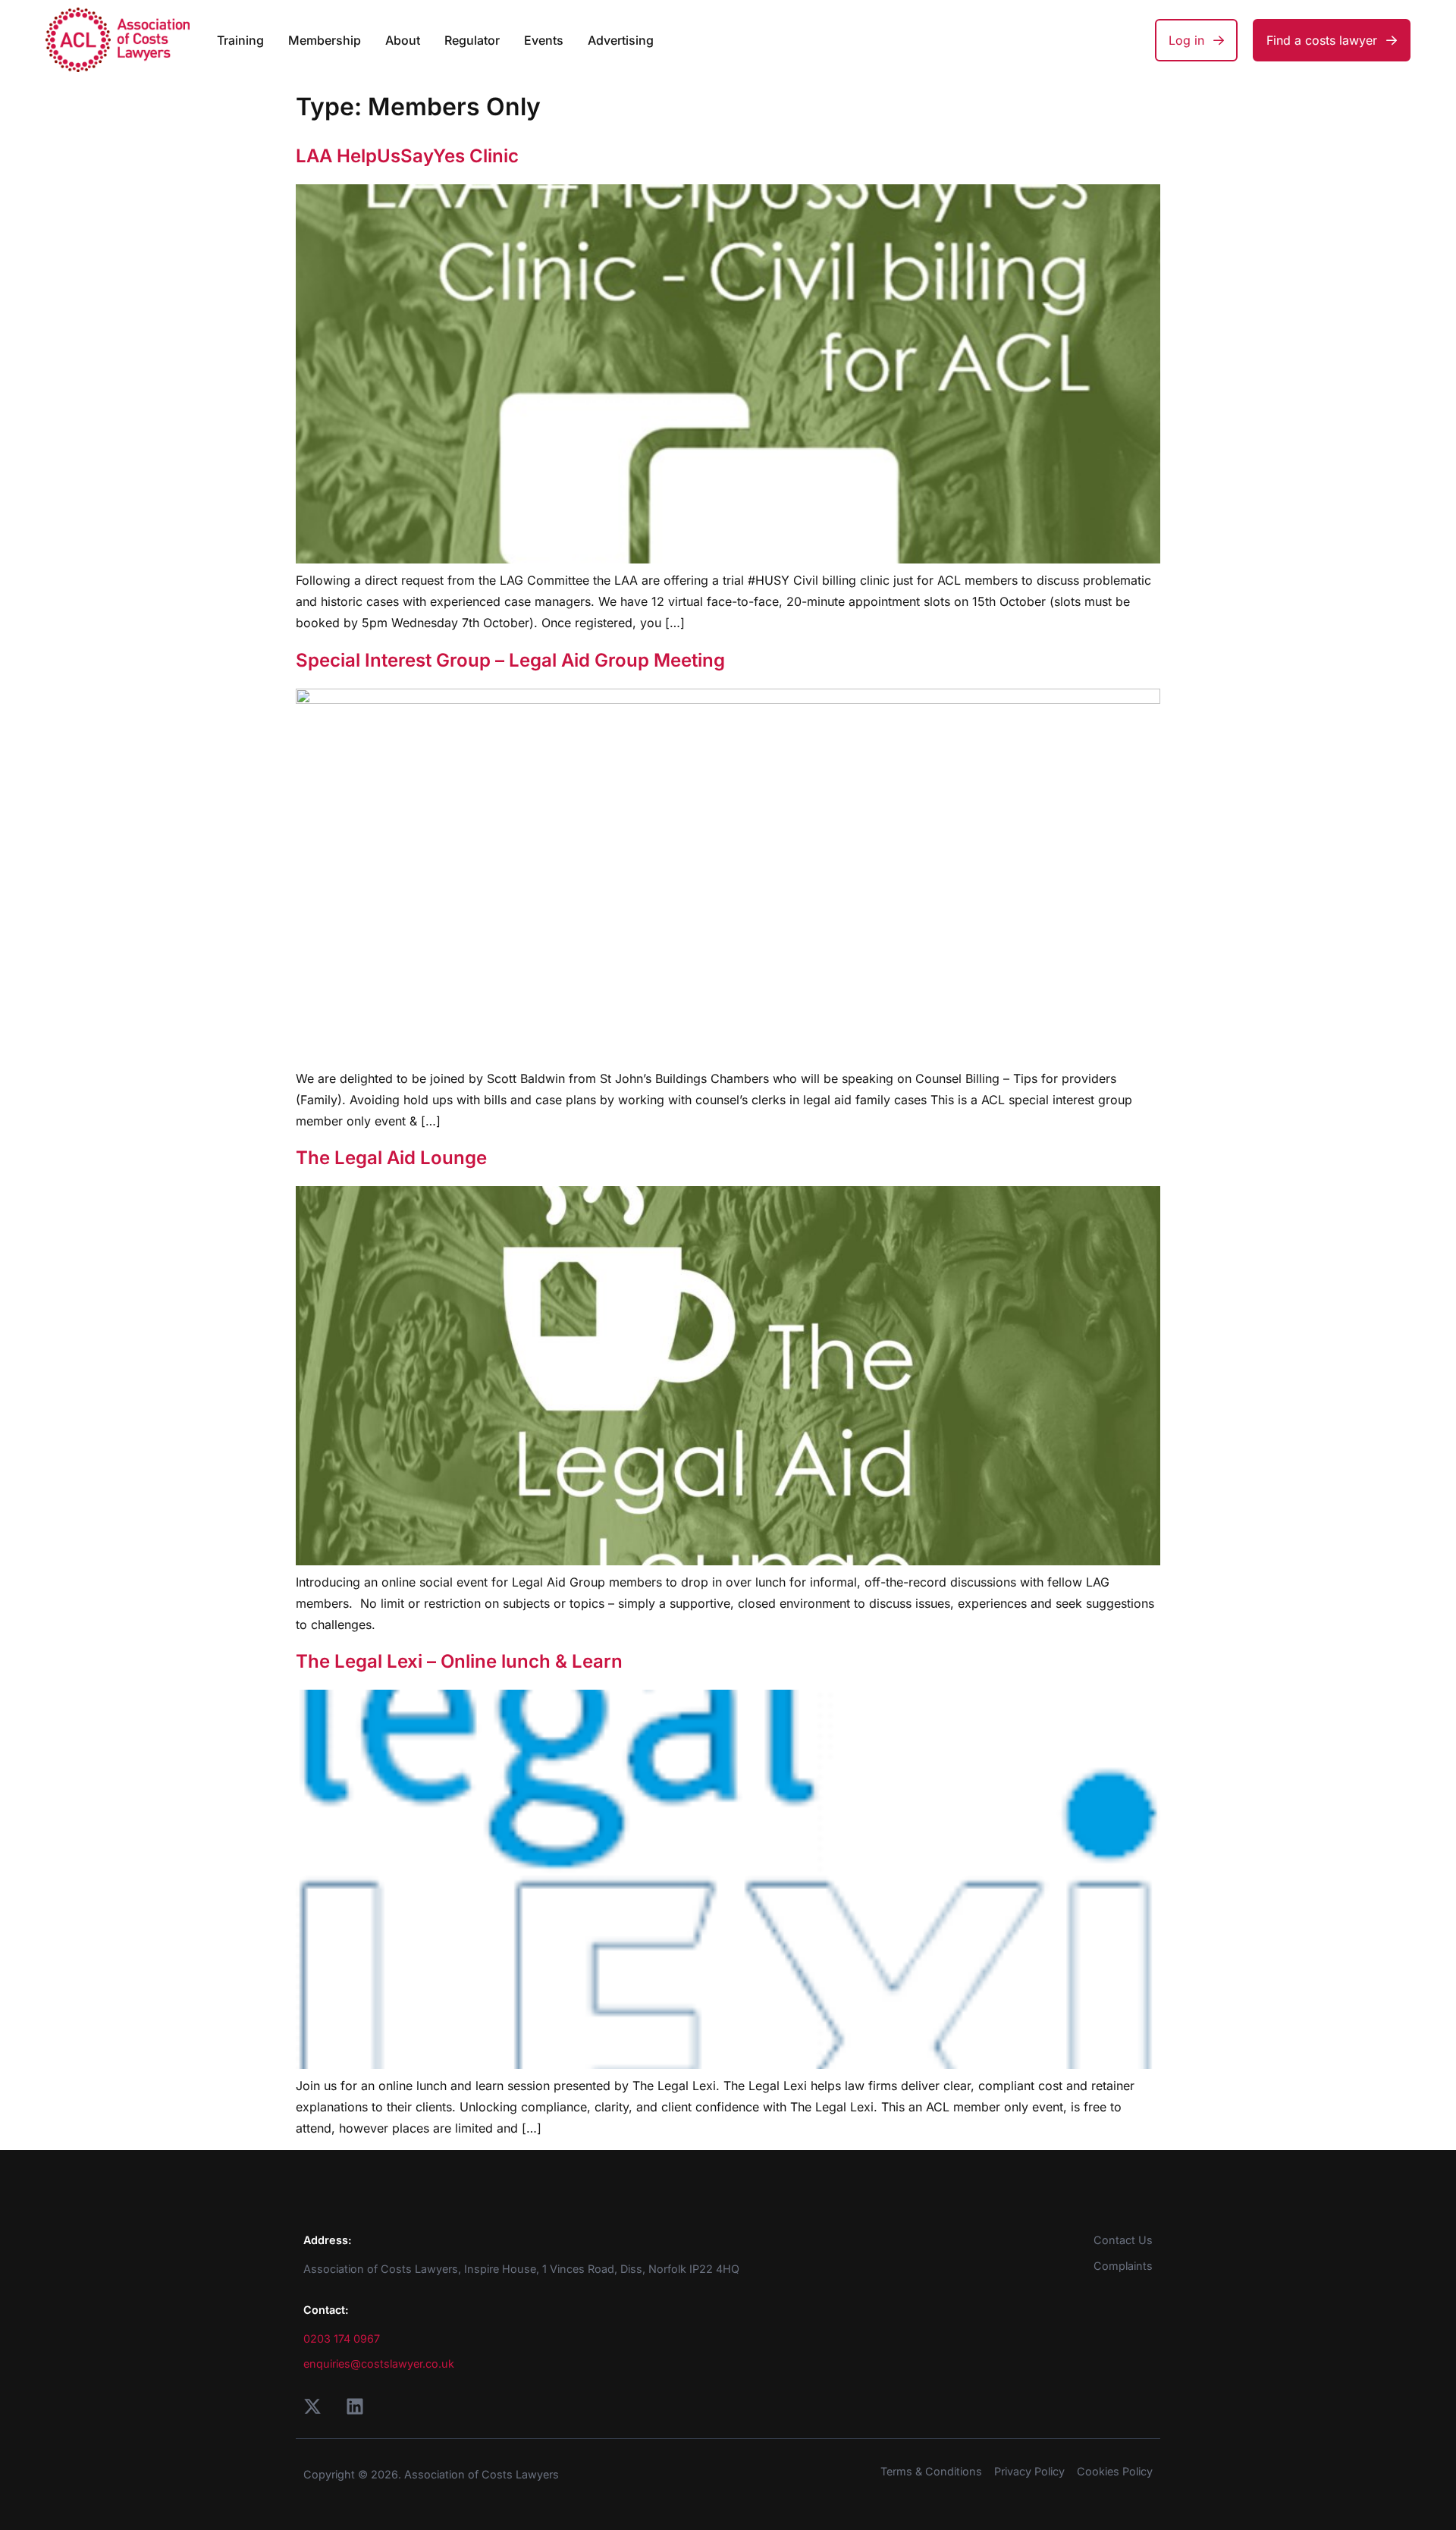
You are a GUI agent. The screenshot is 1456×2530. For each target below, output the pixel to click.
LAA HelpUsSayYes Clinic (407, 156)
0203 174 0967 (342, 2339)
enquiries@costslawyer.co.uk (379, 2364)
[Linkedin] (355, 2406)
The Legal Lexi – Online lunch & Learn (459, 1661)
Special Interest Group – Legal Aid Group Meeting (510, 660)
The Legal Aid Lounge (391, 1158)
